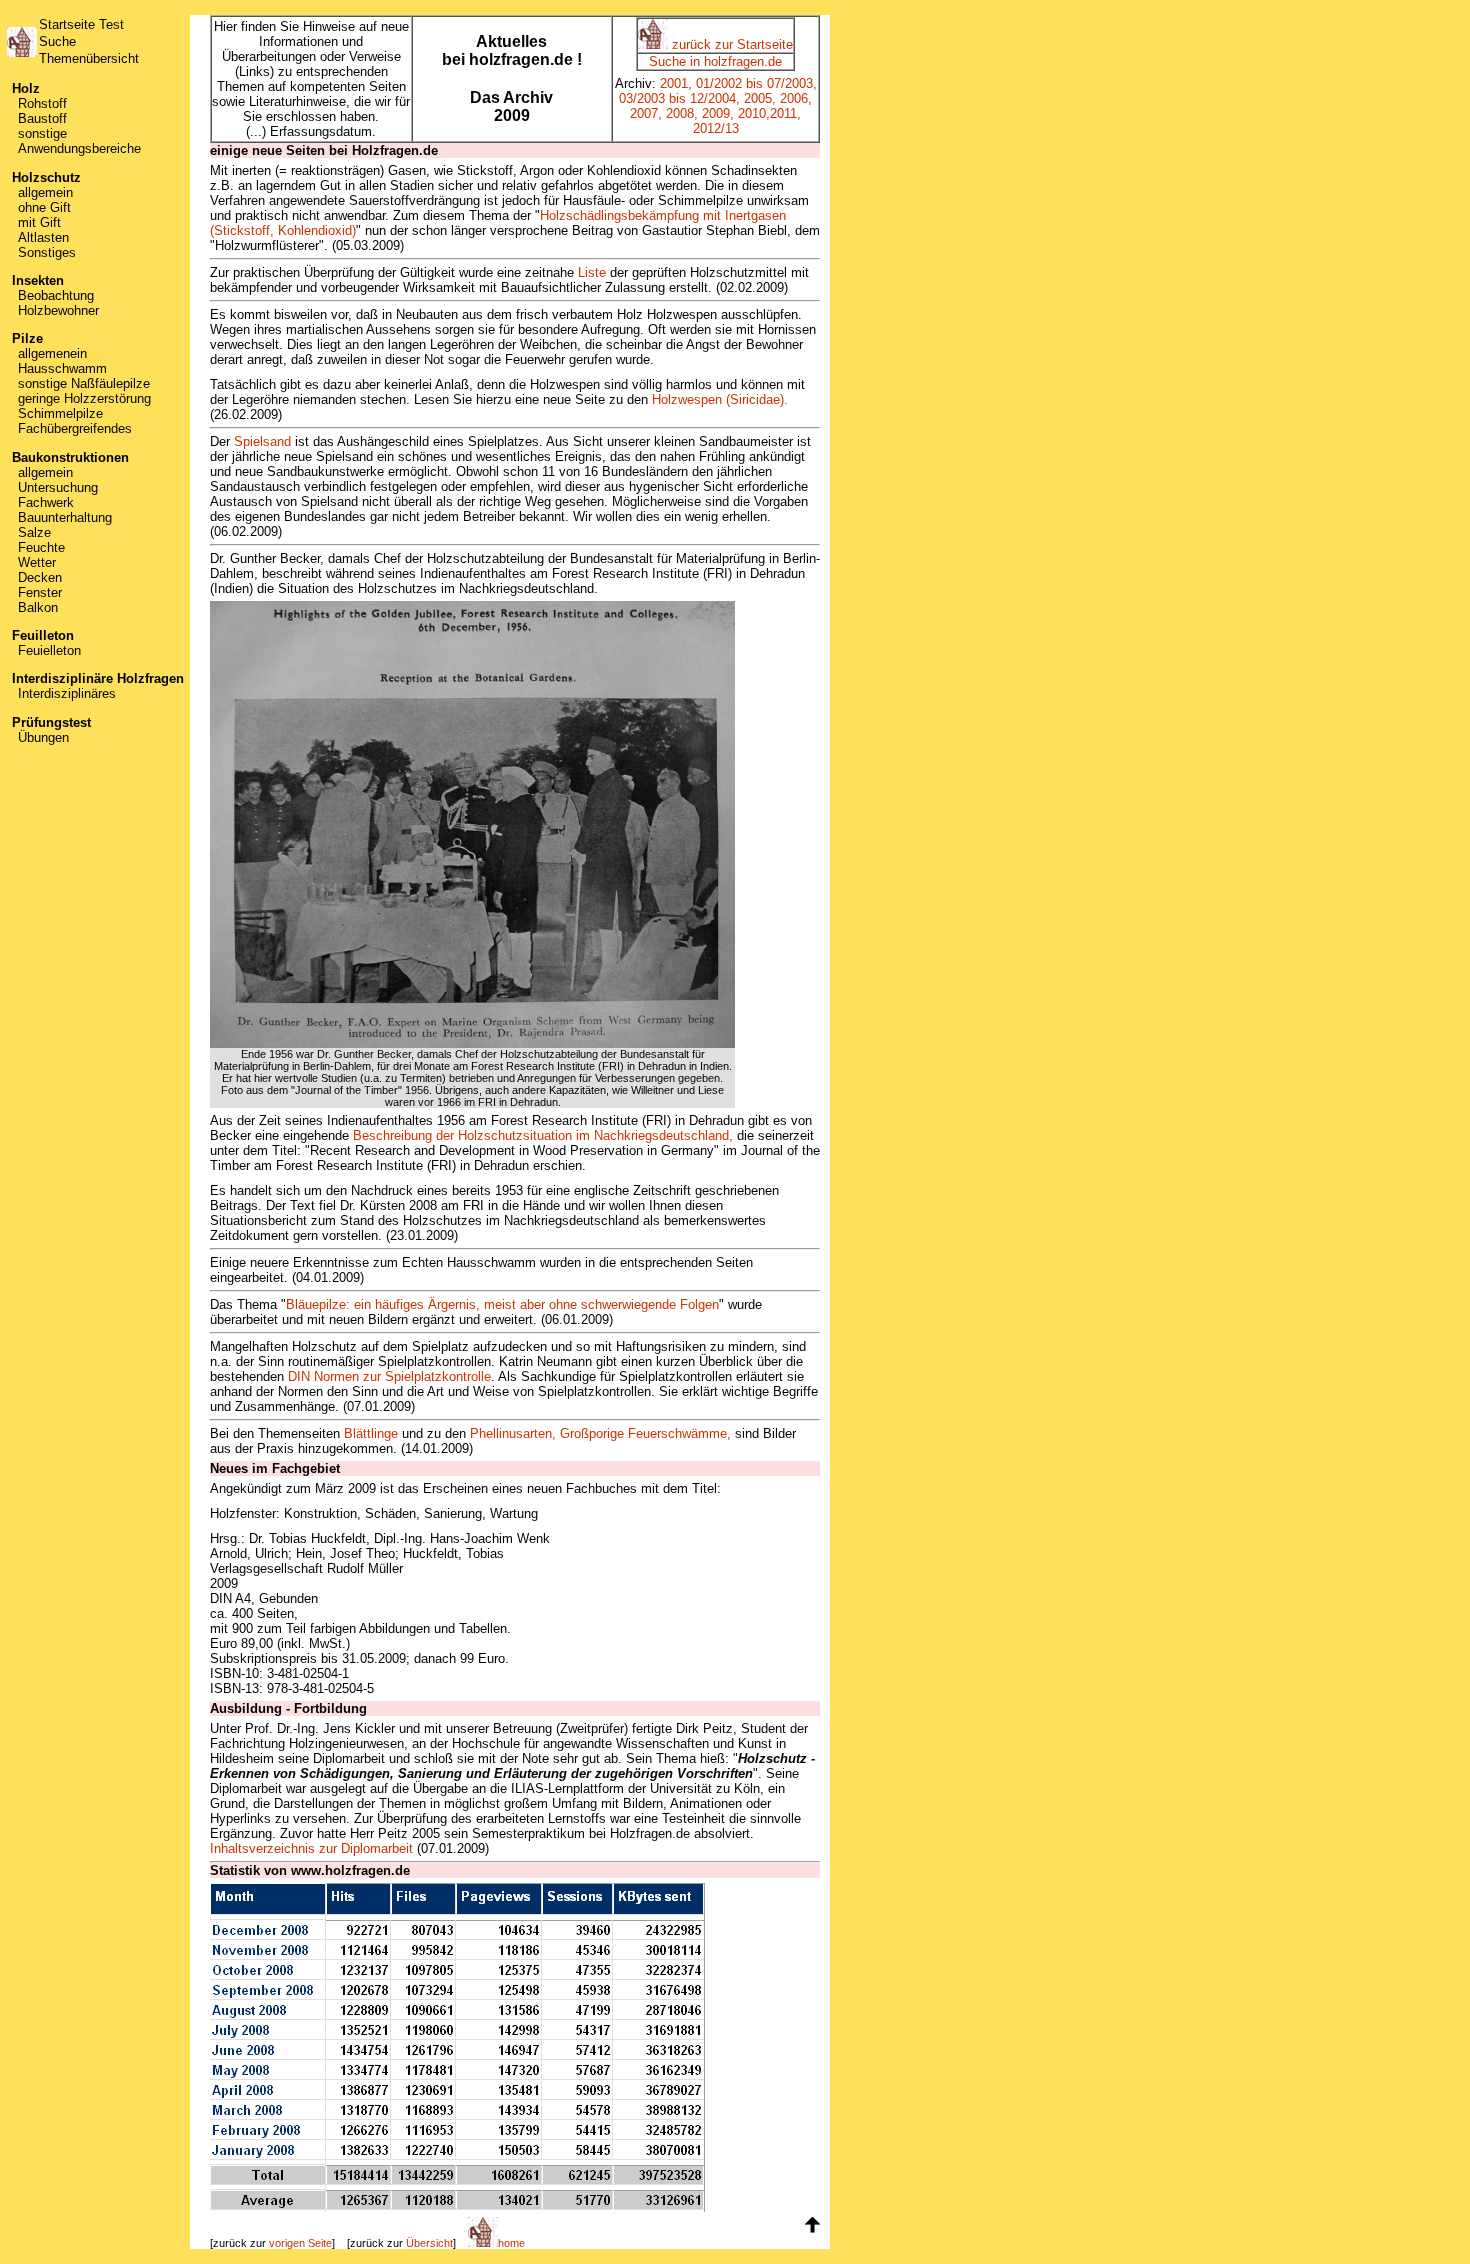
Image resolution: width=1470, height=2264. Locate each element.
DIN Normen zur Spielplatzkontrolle (389, 1376)
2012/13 (716, 128)
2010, (754, 113)
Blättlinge (371, 1433)
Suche (57, 41)
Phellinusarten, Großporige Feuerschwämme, (600, 1433)
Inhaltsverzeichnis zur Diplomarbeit (311, 1848)
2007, (646, 113)
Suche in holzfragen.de (715, 61)
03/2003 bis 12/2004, (679, 98)
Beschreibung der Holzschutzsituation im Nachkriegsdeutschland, (543, 1135)
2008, (682, 113)
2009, (718, 113)
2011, (785, 113)
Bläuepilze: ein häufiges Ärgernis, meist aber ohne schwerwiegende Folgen (502, 1304)
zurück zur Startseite (730, 44)
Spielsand (262, 441)
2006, (796, 98)
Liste (592, 272)
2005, (760, 98)
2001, (676, 83)
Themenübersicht (89, 58)
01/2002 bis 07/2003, (756, 83)
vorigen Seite (300, 2243)
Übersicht (429, 2243)
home (511, 2243)
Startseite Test (81, 24)
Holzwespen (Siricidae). (720, 399)
